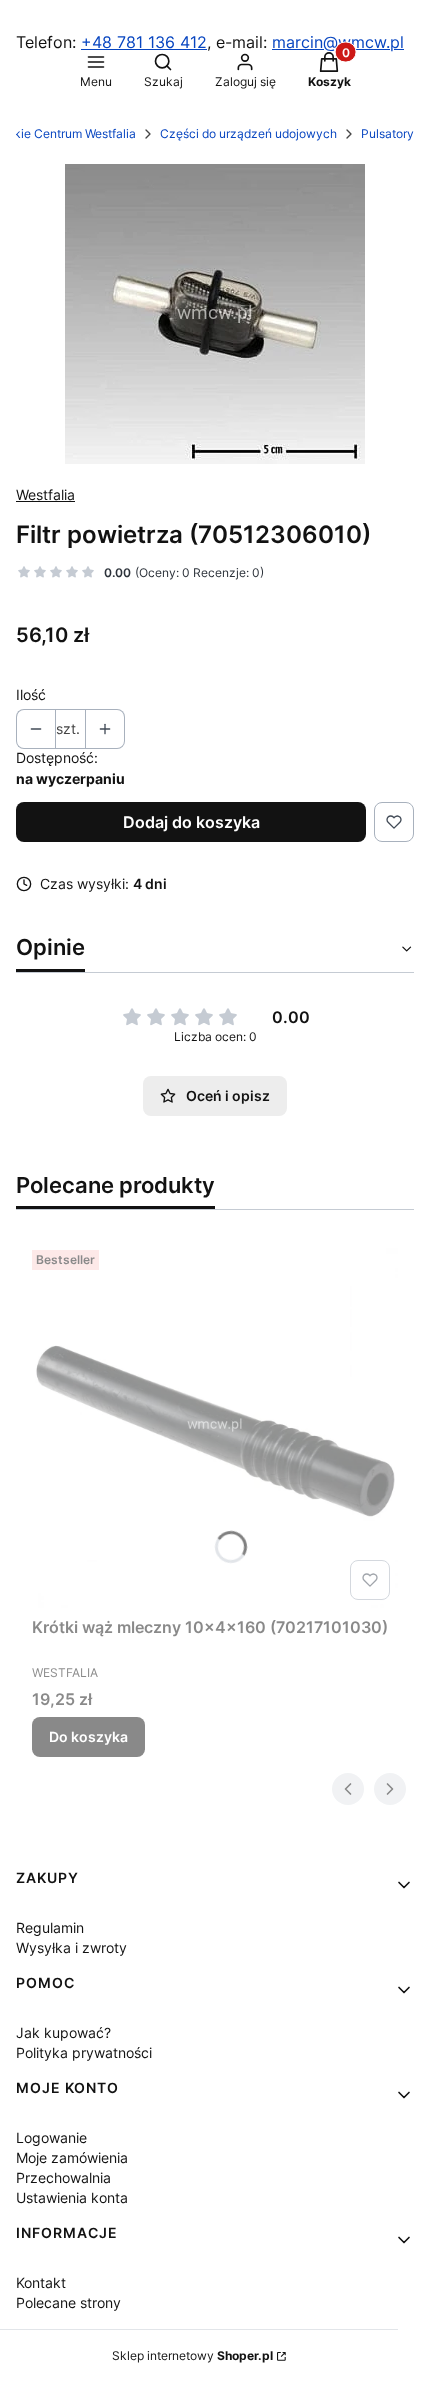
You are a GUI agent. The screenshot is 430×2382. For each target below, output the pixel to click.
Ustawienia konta (72, 2197)
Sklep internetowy (192, 2355)
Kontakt (41, 2282)
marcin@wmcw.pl (338, 42)
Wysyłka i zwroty (71, 1947)
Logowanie (51, 2137)
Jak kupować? (63, 2032)
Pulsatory (387, 133)
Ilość (31, 694)
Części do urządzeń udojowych (248, 133)
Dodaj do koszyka (191, 822)
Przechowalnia (63, 2177)
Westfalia (45, 494)
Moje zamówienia (72, 2157)
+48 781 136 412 (144, 42)
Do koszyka (88, 1736)
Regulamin (50, 1927)
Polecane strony (68, 2302)
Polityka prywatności (84, 2052)
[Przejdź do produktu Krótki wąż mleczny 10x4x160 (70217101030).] (215, 1425)
